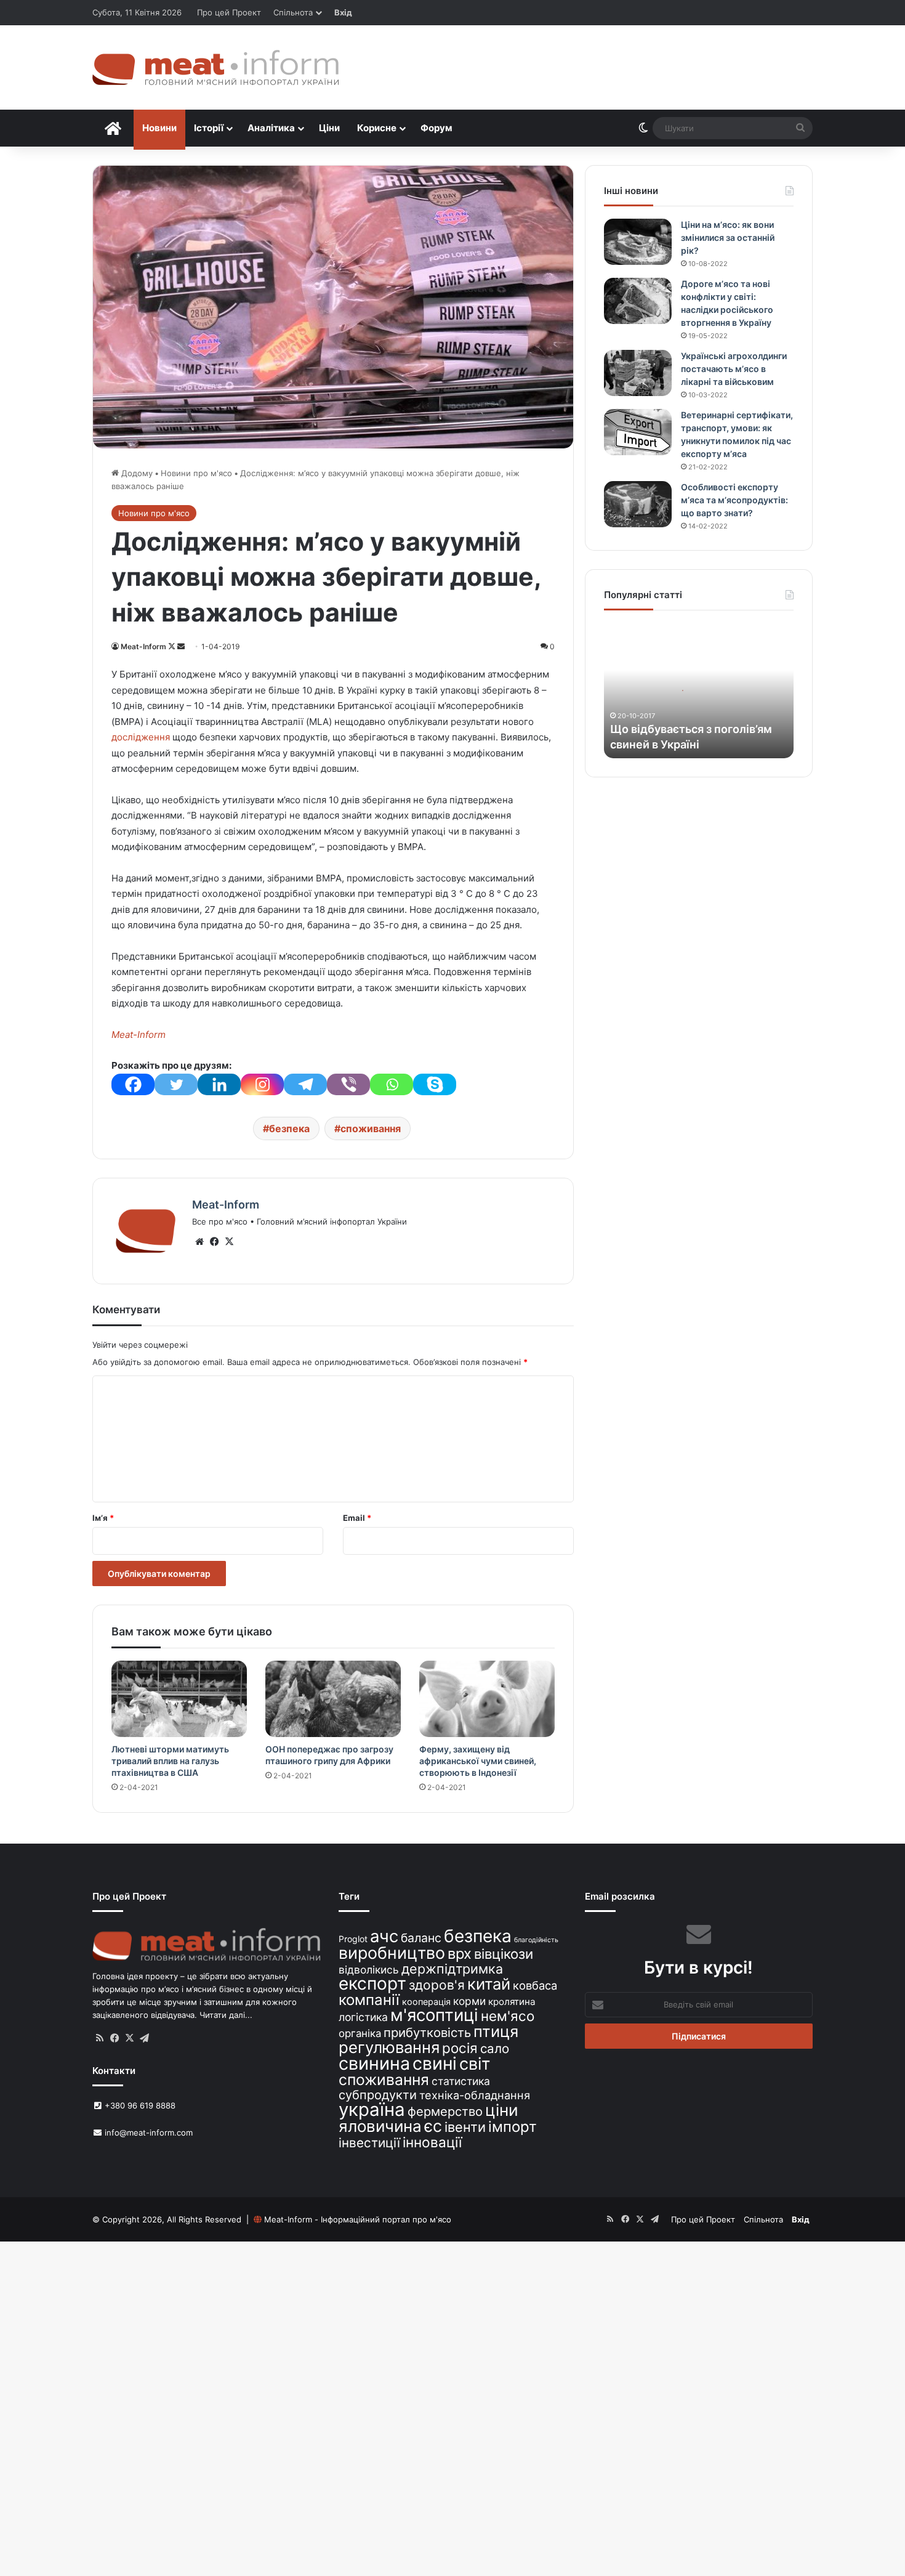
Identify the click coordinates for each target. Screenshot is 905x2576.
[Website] (199, 1242)
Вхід (343, 12)
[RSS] (100, 2038)
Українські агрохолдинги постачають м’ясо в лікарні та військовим (734, 369)
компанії (369, 2000)
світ (475, 2064)
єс (433, 2126)
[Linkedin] (219, 1084)
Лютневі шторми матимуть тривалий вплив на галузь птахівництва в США (170, 1761)
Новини (159, 128)
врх (460, 1954)
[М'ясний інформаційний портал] (215, 67)
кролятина (512, 2002)
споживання (371, 1128)
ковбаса (535, 1985)
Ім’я (103, 1518)
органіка (360, 2033)
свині (435, 2064)
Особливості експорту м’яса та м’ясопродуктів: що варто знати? (734, 500)
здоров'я (437, 1985)
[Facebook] (133, 1084)
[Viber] (348, 1084)
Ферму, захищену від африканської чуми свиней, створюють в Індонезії (478, 1761)
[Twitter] (176, 1084)
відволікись (369, 1970)
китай (489, 1984)
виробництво (392, 1953)
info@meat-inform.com (147, 2132)
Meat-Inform (143, 646)
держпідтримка (452, 1969)
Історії (209, 128)
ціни (502, 2110)
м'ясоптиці (434, 2015)
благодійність (536, 1940)
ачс (384, 1936)
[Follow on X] (173, 646)
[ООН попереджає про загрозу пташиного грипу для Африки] (333, 1699)
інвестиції (369, 2143)
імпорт (513, 2127)
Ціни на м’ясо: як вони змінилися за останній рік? (728, 237)
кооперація (426, 2002)
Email (357, 1518)
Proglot (353, 1939)
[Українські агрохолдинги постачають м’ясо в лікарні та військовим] (638, 373)
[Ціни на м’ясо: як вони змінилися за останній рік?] (638, 242)
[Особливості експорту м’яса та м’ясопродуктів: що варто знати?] (638, 504)
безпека (289, 1128)
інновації (432, 2142)
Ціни (329, 128)
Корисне (377, 128)
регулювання (389, 2047)
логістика (363, 2017)
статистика (461, 2081)
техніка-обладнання (475, 2095)
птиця (496, 2031)
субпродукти (378, 2095)
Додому (136, 473)
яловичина (380, 2126)
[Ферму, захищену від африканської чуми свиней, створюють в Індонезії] (487, 1699)
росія (460, 2048)
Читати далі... (226, 2015)
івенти (465, 2127)
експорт (372, 1983)
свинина (374, 2063)
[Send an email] (181, 646)
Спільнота (293, 12)
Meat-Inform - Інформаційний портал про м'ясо (358, 2219)
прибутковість (427, 2032)
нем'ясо (508, 2016)
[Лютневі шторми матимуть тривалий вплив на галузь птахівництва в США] (179, 1699)
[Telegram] (305, 1084)
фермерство (445, 2111)
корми (469, 2001)
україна (372, 2109)
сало (495, 2048)
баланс (421, 1938)
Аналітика (271, 128)
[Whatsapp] (392, 1084)
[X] (229, 1242)
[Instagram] (262, 1084)
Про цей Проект (229, 12)
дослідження (141, 737)
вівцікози (504, 1954)
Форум (436, 128)
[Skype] (435, 1084)
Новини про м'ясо (196, 473)
